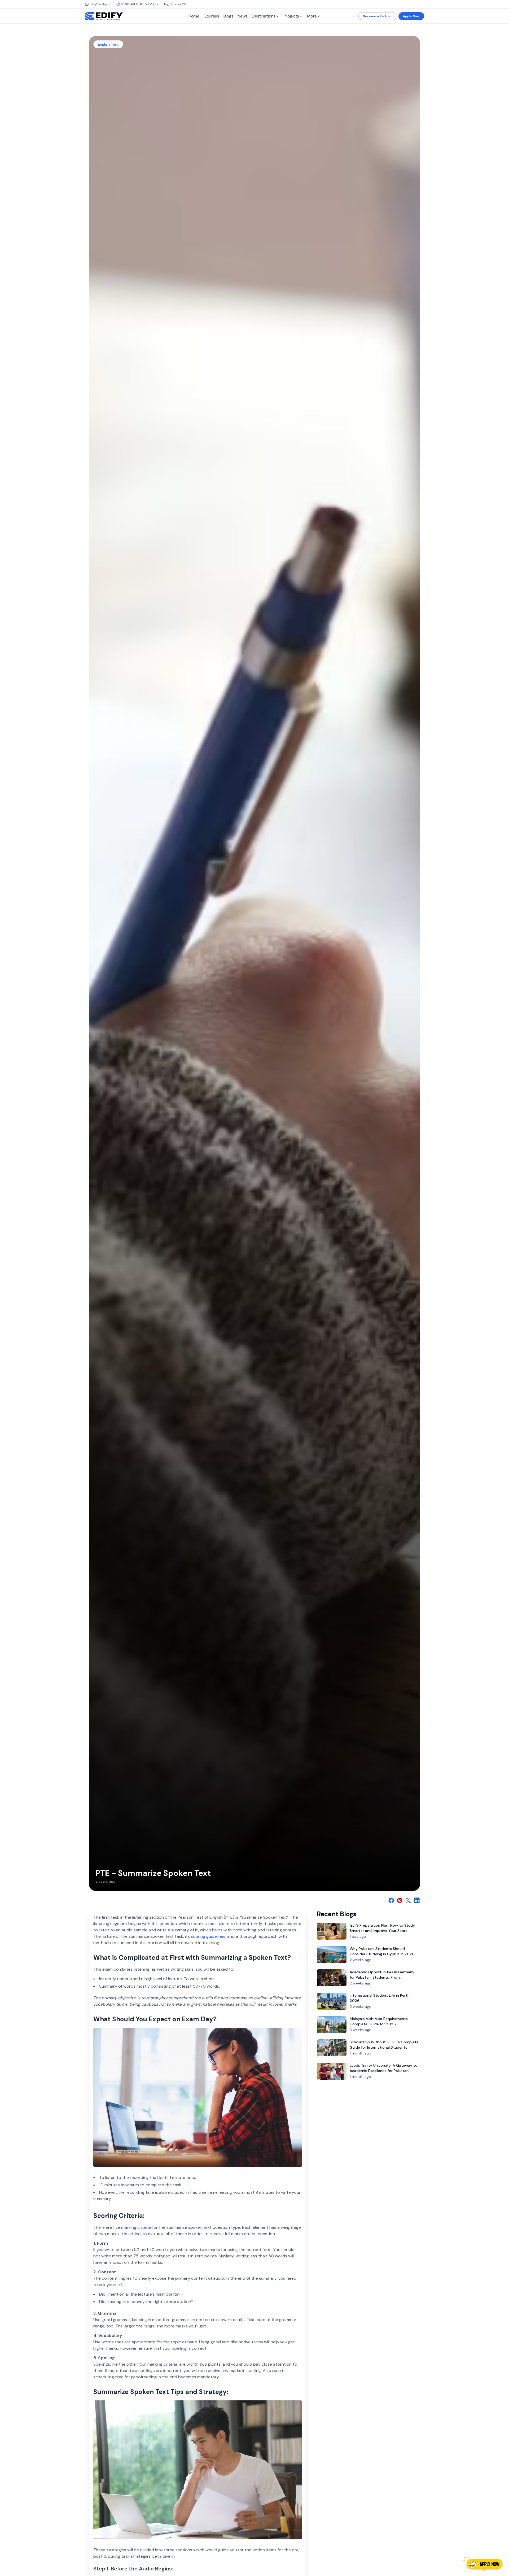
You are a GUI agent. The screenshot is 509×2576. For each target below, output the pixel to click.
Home (194, 16)
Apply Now (411, 16)
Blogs (229, 16)
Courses (211, 16)
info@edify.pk (100, 4)
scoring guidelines (208, 1936)
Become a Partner (377, 16)
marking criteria (136, 2227)
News (243, 16)
